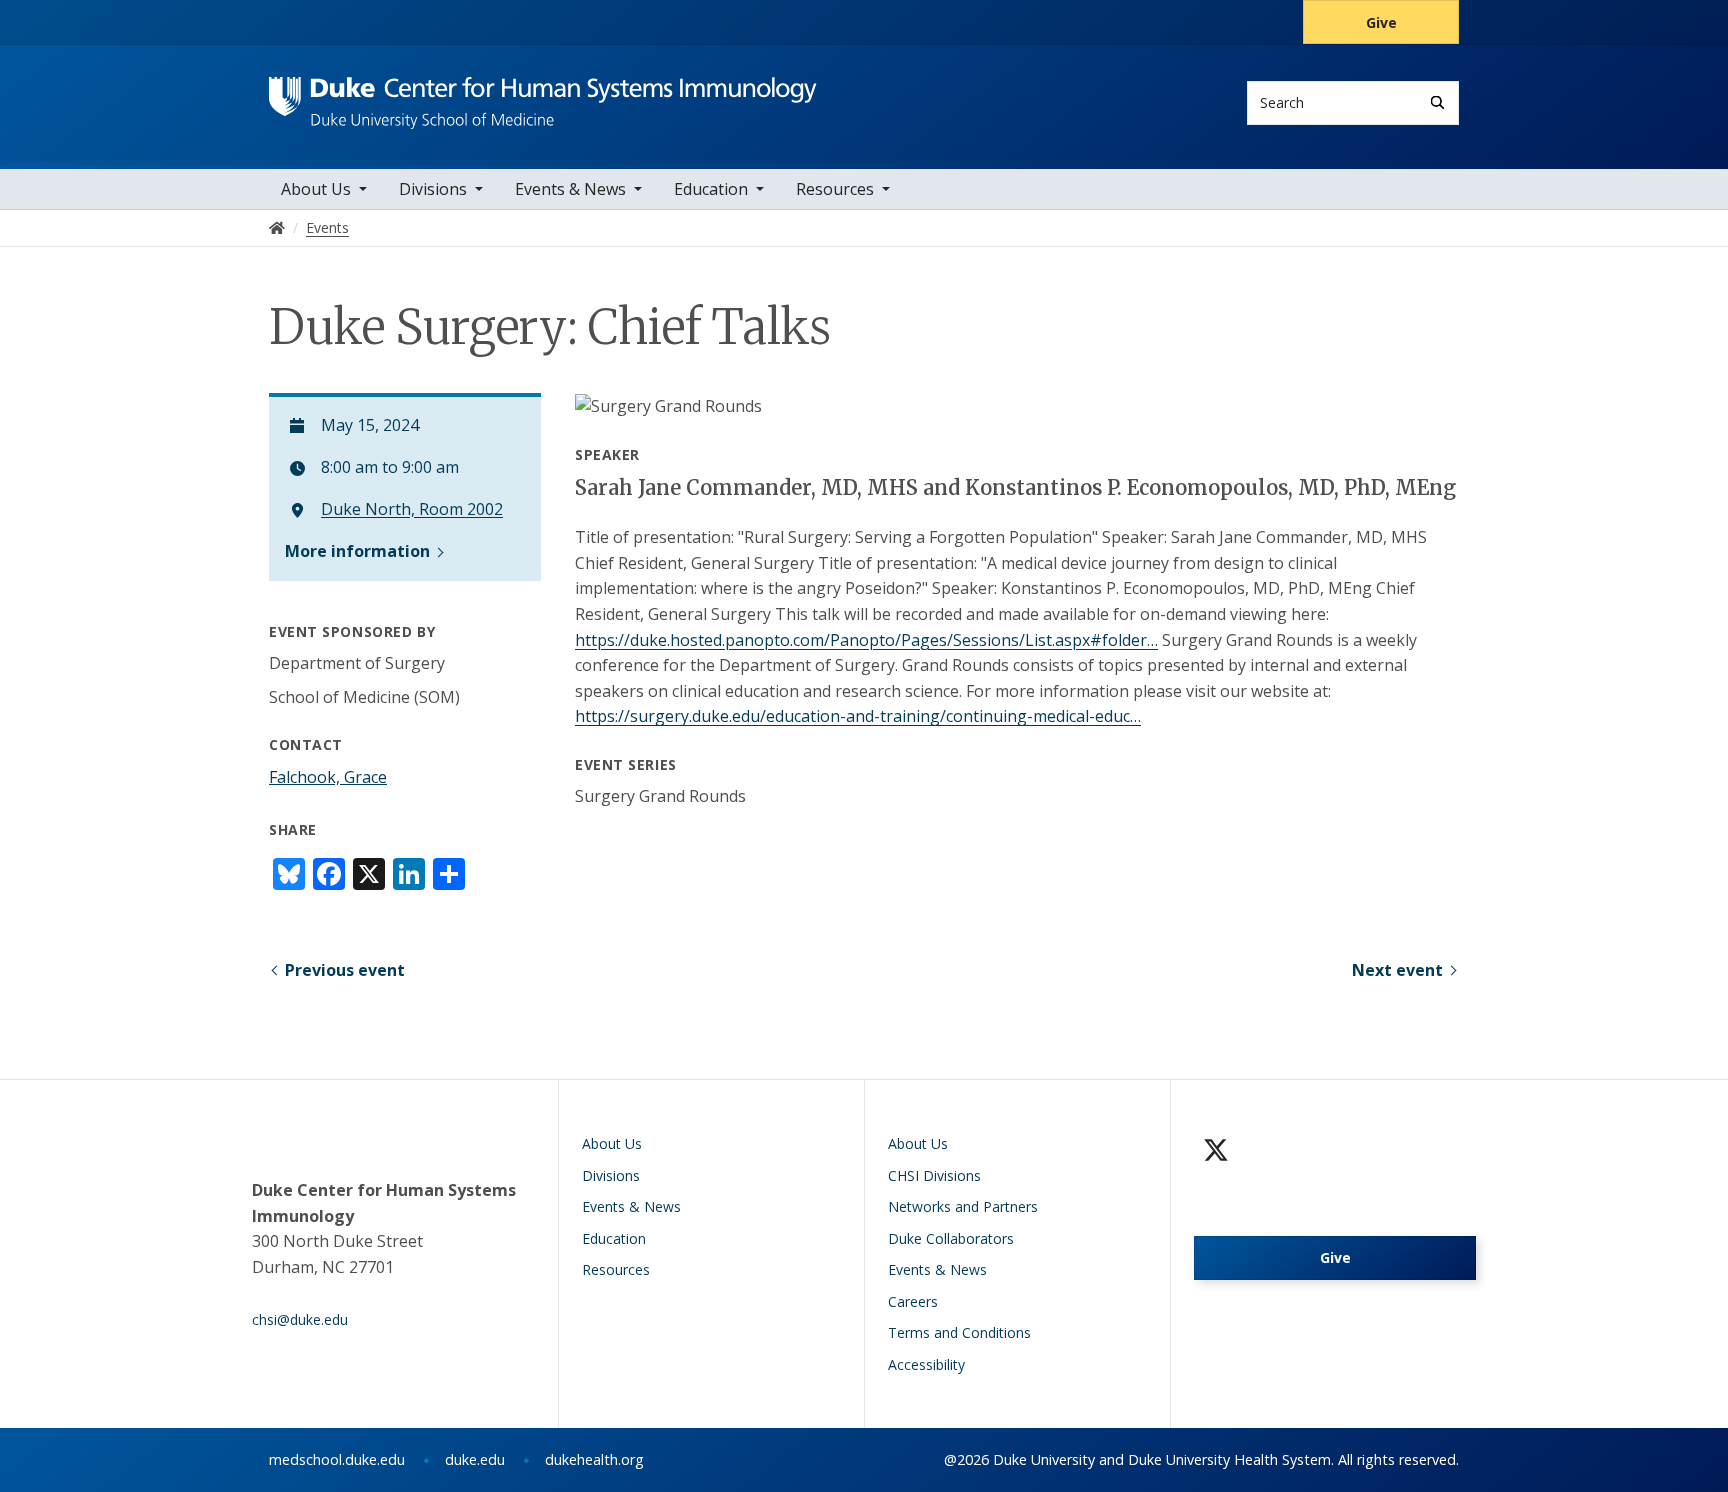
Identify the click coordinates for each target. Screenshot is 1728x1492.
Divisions (433, 189)
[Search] (1437, 102)
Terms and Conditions (959, 1332)
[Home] (543, 95)
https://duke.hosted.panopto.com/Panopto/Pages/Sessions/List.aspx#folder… (866, 640)
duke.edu (475, 1459)
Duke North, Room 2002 (412, 510)
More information (357, 551)
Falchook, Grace (328, 777)
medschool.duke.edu (337, 1459)
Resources (835, 189)
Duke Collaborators (951, 1238)
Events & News (570, 189)
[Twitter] (1216, 1150)
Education (711, 189)
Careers (913, 1301)
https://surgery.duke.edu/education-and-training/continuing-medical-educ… (858, 716)
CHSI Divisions (934, 1175)
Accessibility (926, 1364)
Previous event (345, 970)
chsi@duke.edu (300, 1319)
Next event (1397, 970)
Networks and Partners (963, 1206)
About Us (316, 189)
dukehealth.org (594, 1459)
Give (1381, 22)
